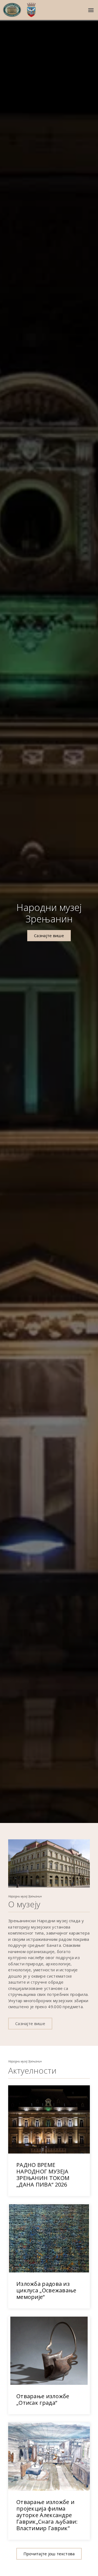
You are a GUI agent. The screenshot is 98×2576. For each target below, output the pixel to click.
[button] (91, 10)
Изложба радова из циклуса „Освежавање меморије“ (46, 2290)
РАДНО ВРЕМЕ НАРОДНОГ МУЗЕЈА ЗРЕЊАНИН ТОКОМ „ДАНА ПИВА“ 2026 (43, 2175)
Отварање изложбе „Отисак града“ (43, 2399)
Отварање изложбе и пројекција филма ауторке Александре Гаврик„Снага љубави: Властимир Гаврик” (47, 2515)
